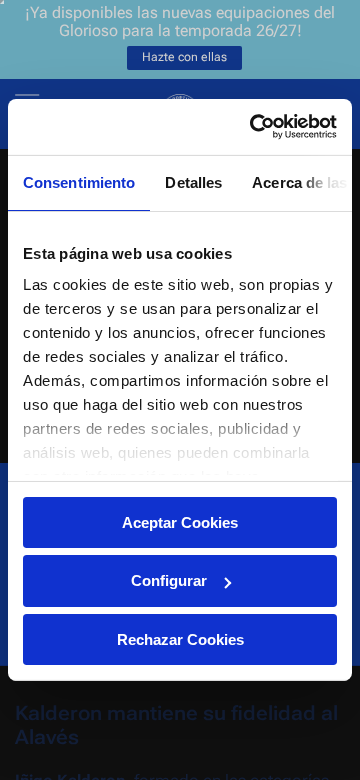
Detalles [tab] (193, 181)
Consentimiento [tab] (79, 181)
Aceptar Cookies (180, 521)
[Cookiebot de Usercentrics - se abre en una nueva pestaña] (254, 127)
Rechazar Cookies (180, 639)
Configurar (169, 580)
